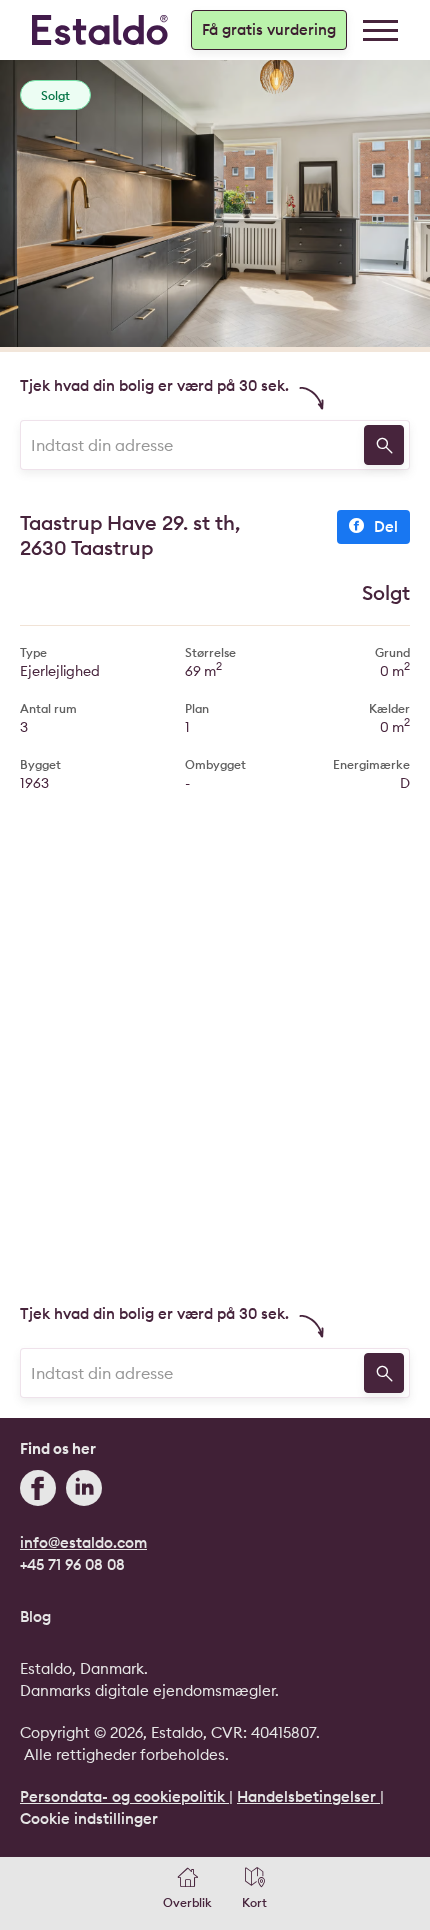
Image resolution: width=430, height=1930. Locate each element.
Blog (35, 1616)
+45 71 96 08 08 (72, 1564)
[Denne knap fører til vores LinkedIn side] (84, 1491)
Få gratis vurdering (269, 29)
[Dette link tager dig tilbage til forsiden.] (100, 30)
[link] (380, 30)
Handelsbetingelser (308, 1796)
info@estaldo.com (83, 1542)
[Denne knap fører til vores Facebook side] (38, 1491)
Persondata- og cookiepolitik (124, 1796)
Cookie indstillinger (89, 1818)
